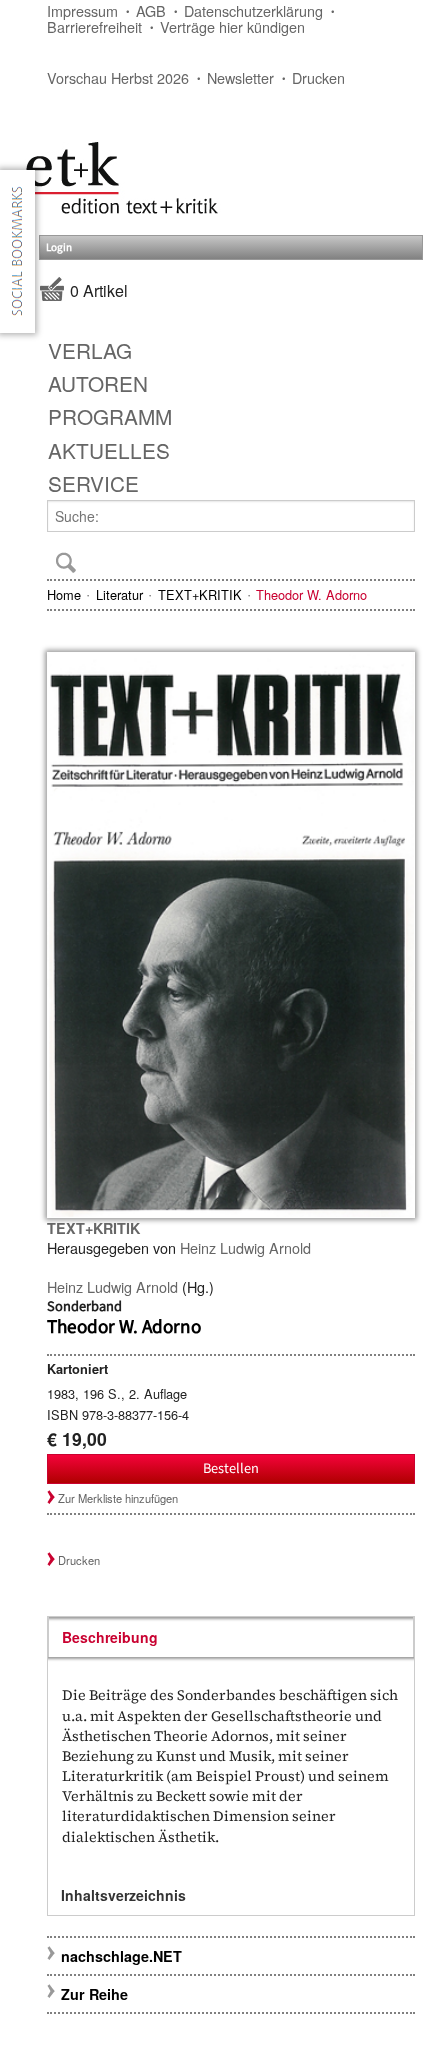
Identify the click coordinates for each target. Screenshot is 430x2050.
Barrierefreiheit (94, 26)
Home (64, 594)
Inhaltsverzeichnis (123, 1895)
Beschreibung (110, 1637)
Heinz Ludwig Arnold (245, 1247)
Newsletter (240, 77)
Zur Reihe (94, 1994)
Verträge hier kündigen (232, 26)
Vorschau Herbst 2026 (118, 77)
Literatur (119, 594)
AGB (151, 10)
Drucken (318, 77)
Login (59, 247)
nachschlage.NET (121, 1956)
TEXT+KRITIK (200, 594)
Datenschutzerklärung (253, 10)
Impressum (82, 10)
